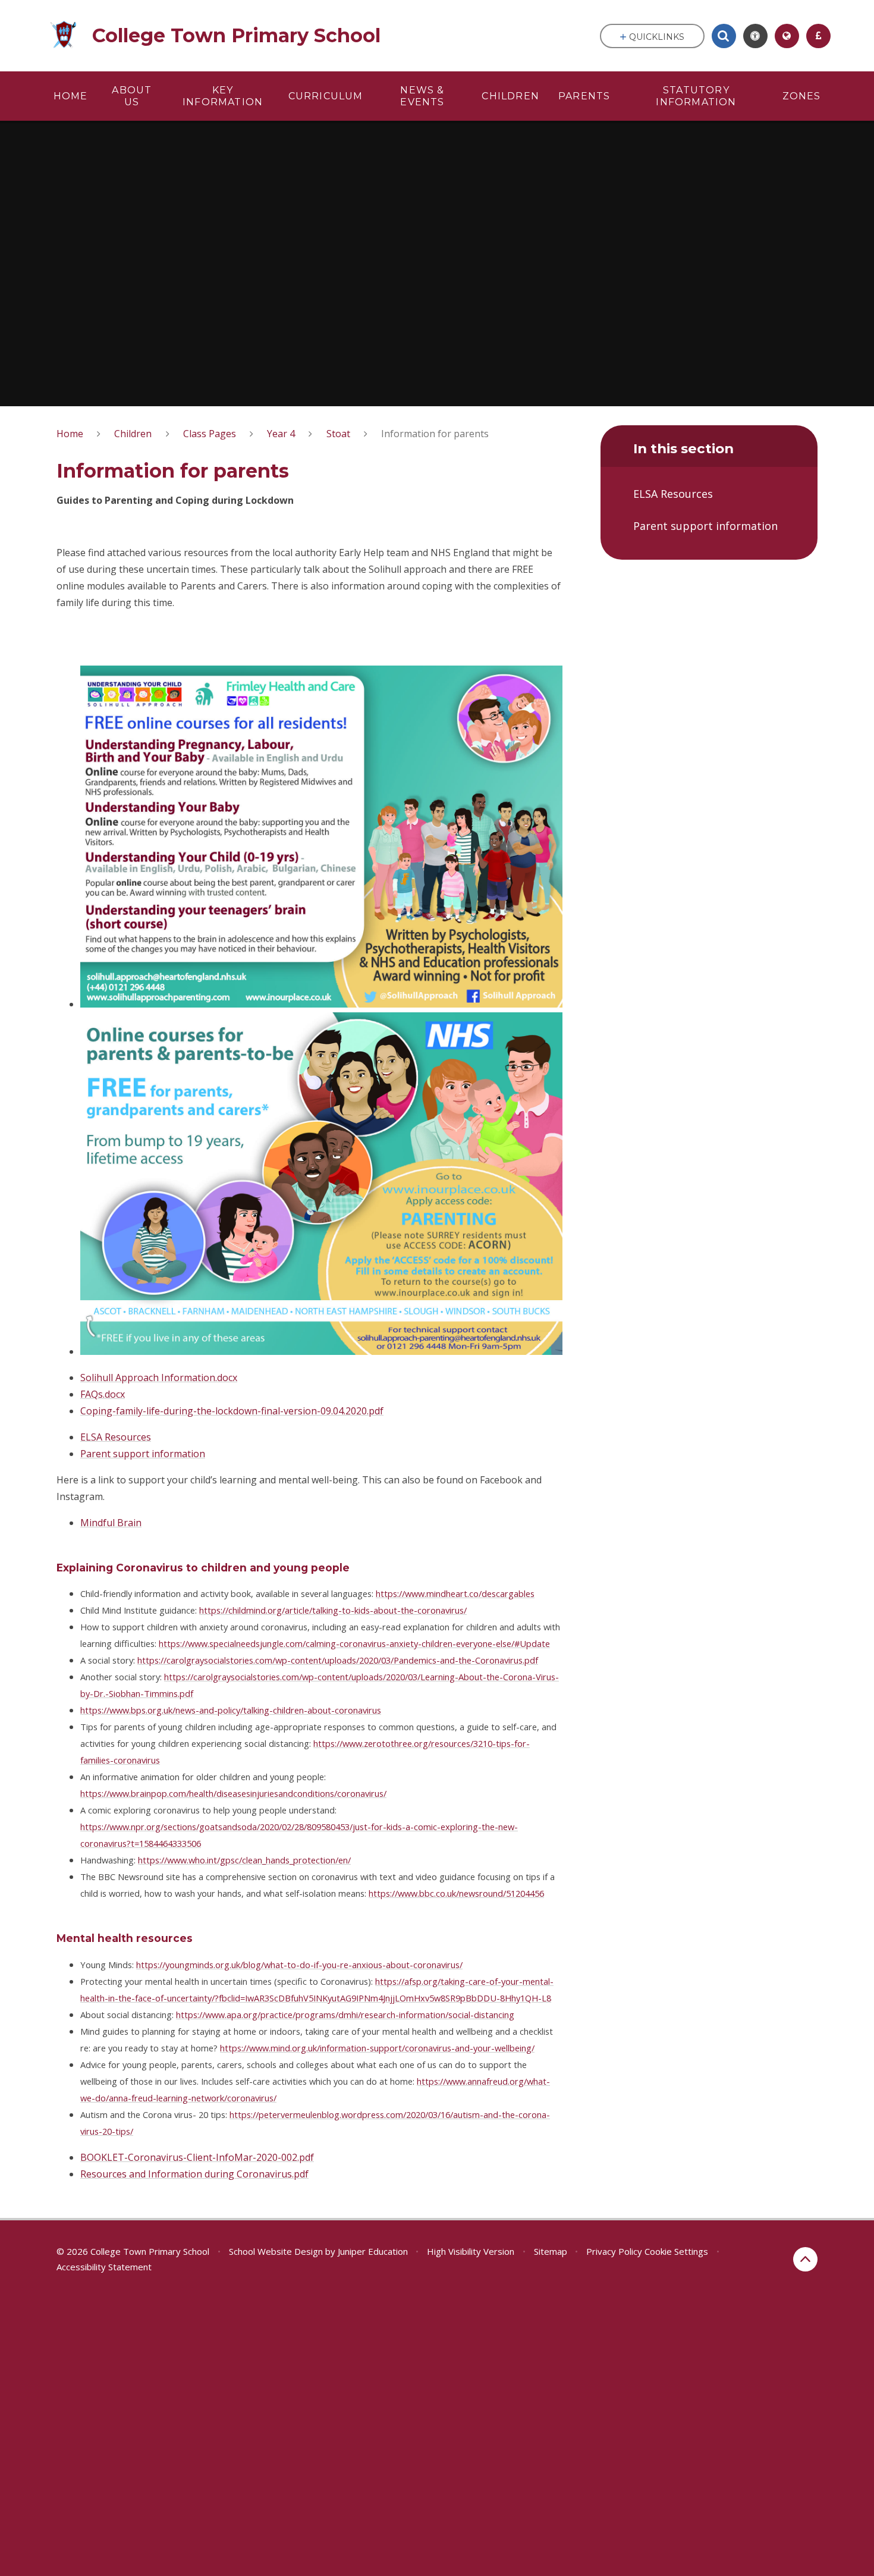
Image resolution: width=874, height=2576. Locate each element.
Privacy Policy (614, 2251)
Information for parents (435, 434)
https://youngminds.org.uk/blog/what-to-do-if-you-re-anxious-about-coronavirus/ (299, 1965)
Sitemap (551, 2251)
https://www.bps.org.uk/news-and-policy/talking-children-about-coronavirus (231, 1710)
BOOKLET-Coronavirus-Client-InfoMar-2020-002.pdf (197, 2157)
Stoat (338, 434)
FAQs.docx (103, 1394)
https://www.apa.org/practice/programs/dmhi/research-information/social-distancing (345, 2015)
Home (70, 434)
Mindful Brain (111, 1523)
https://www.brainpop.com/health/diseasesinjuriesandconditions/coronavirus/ (233, 1793)
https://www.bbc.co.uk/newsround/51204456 (456, 1893)
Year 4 (281, 434)
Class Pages (210, 434)
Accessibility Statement (104, 2267)
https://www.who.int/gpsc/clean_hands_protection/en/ (244, 1860)
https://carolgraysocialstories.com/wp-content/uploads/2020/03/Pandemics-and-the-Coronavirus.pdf (338, 1660)
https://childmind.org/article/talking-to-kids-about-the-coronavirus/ (333, 1610)
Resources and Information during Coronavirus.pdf (194, 2174)
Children (133, 434)
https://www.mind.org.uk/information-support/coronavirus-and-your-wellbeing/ (377, 2048)
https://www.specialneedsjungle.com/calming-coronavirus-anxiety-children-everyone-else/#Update (354, 1643)
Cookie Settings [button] (676, 2251)
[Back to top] (805, 2259)
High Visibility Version (471, 2251)
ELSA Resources (116, 1437)
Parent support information (143, 1454)
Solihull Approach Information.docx (159, 1378)
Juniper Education (373, 2251)
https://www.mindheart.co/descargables (455, 1593)
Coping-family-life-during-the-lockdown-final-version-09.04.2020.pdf (232, 1411)
